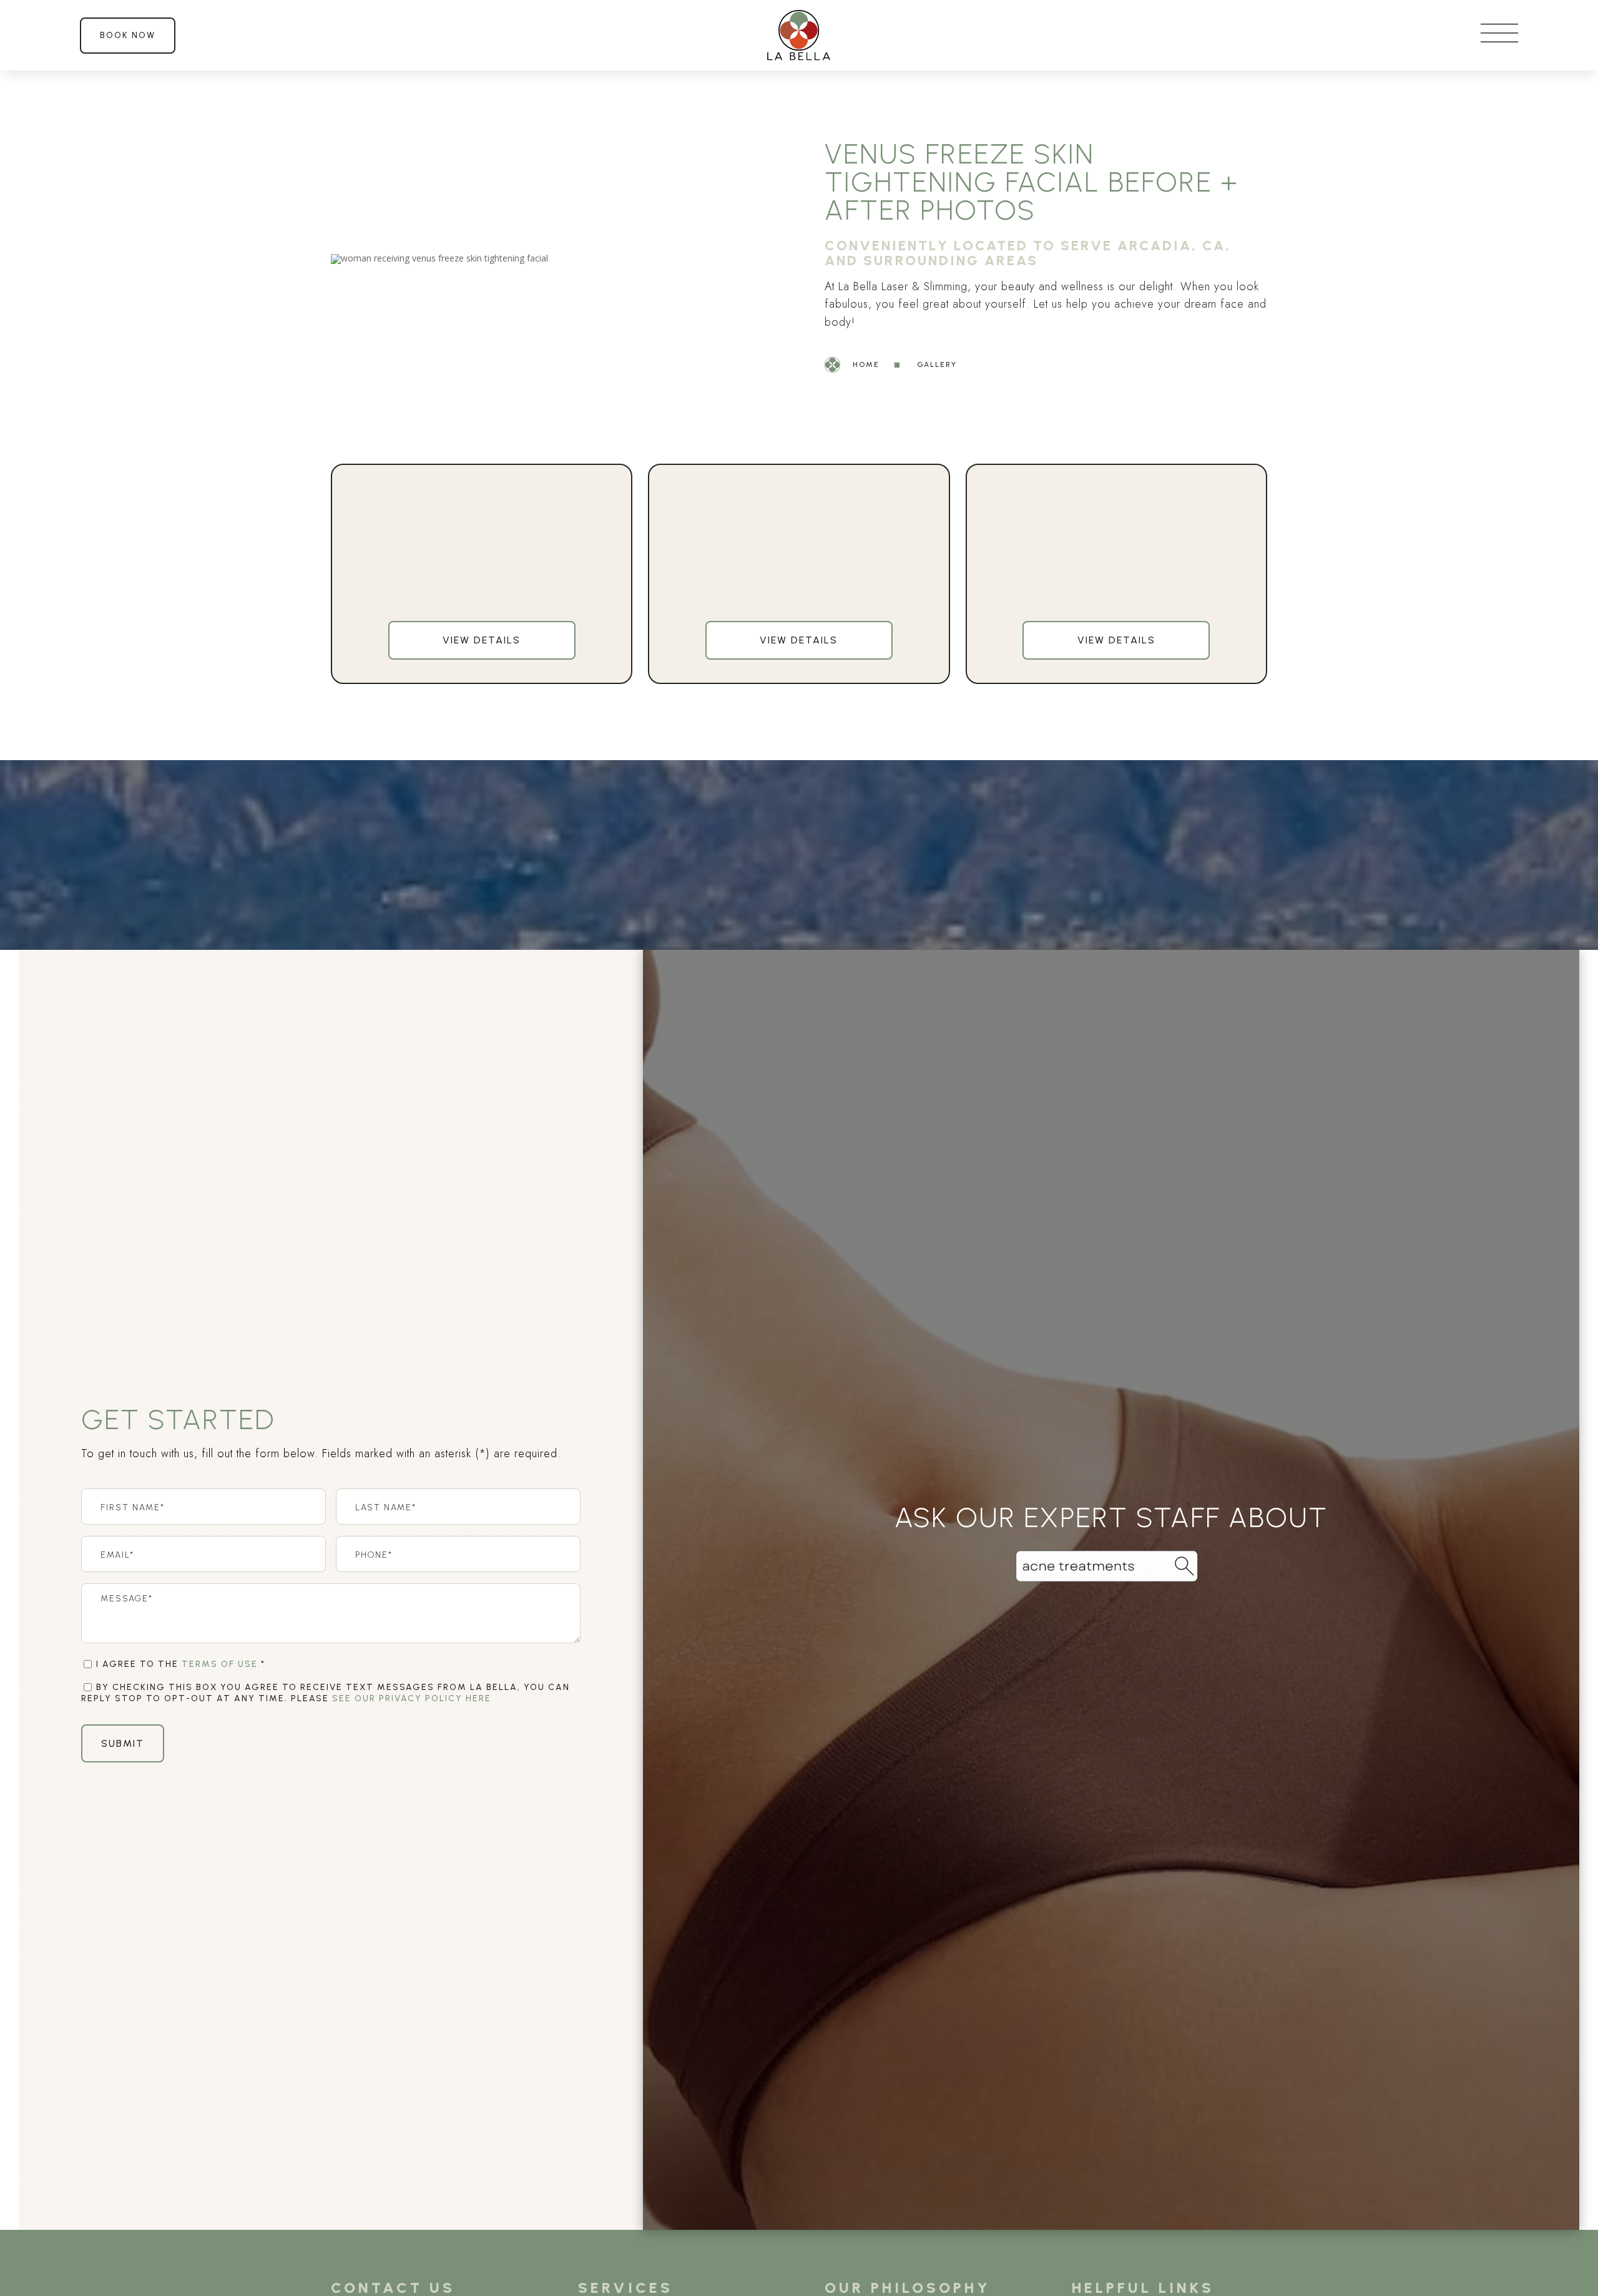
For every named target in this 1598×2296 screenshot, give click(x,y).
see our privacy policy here (412, 1698)
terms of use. (221, 1664)
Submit (123, 1743)
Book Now (128, 35)
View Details (482, 640)
